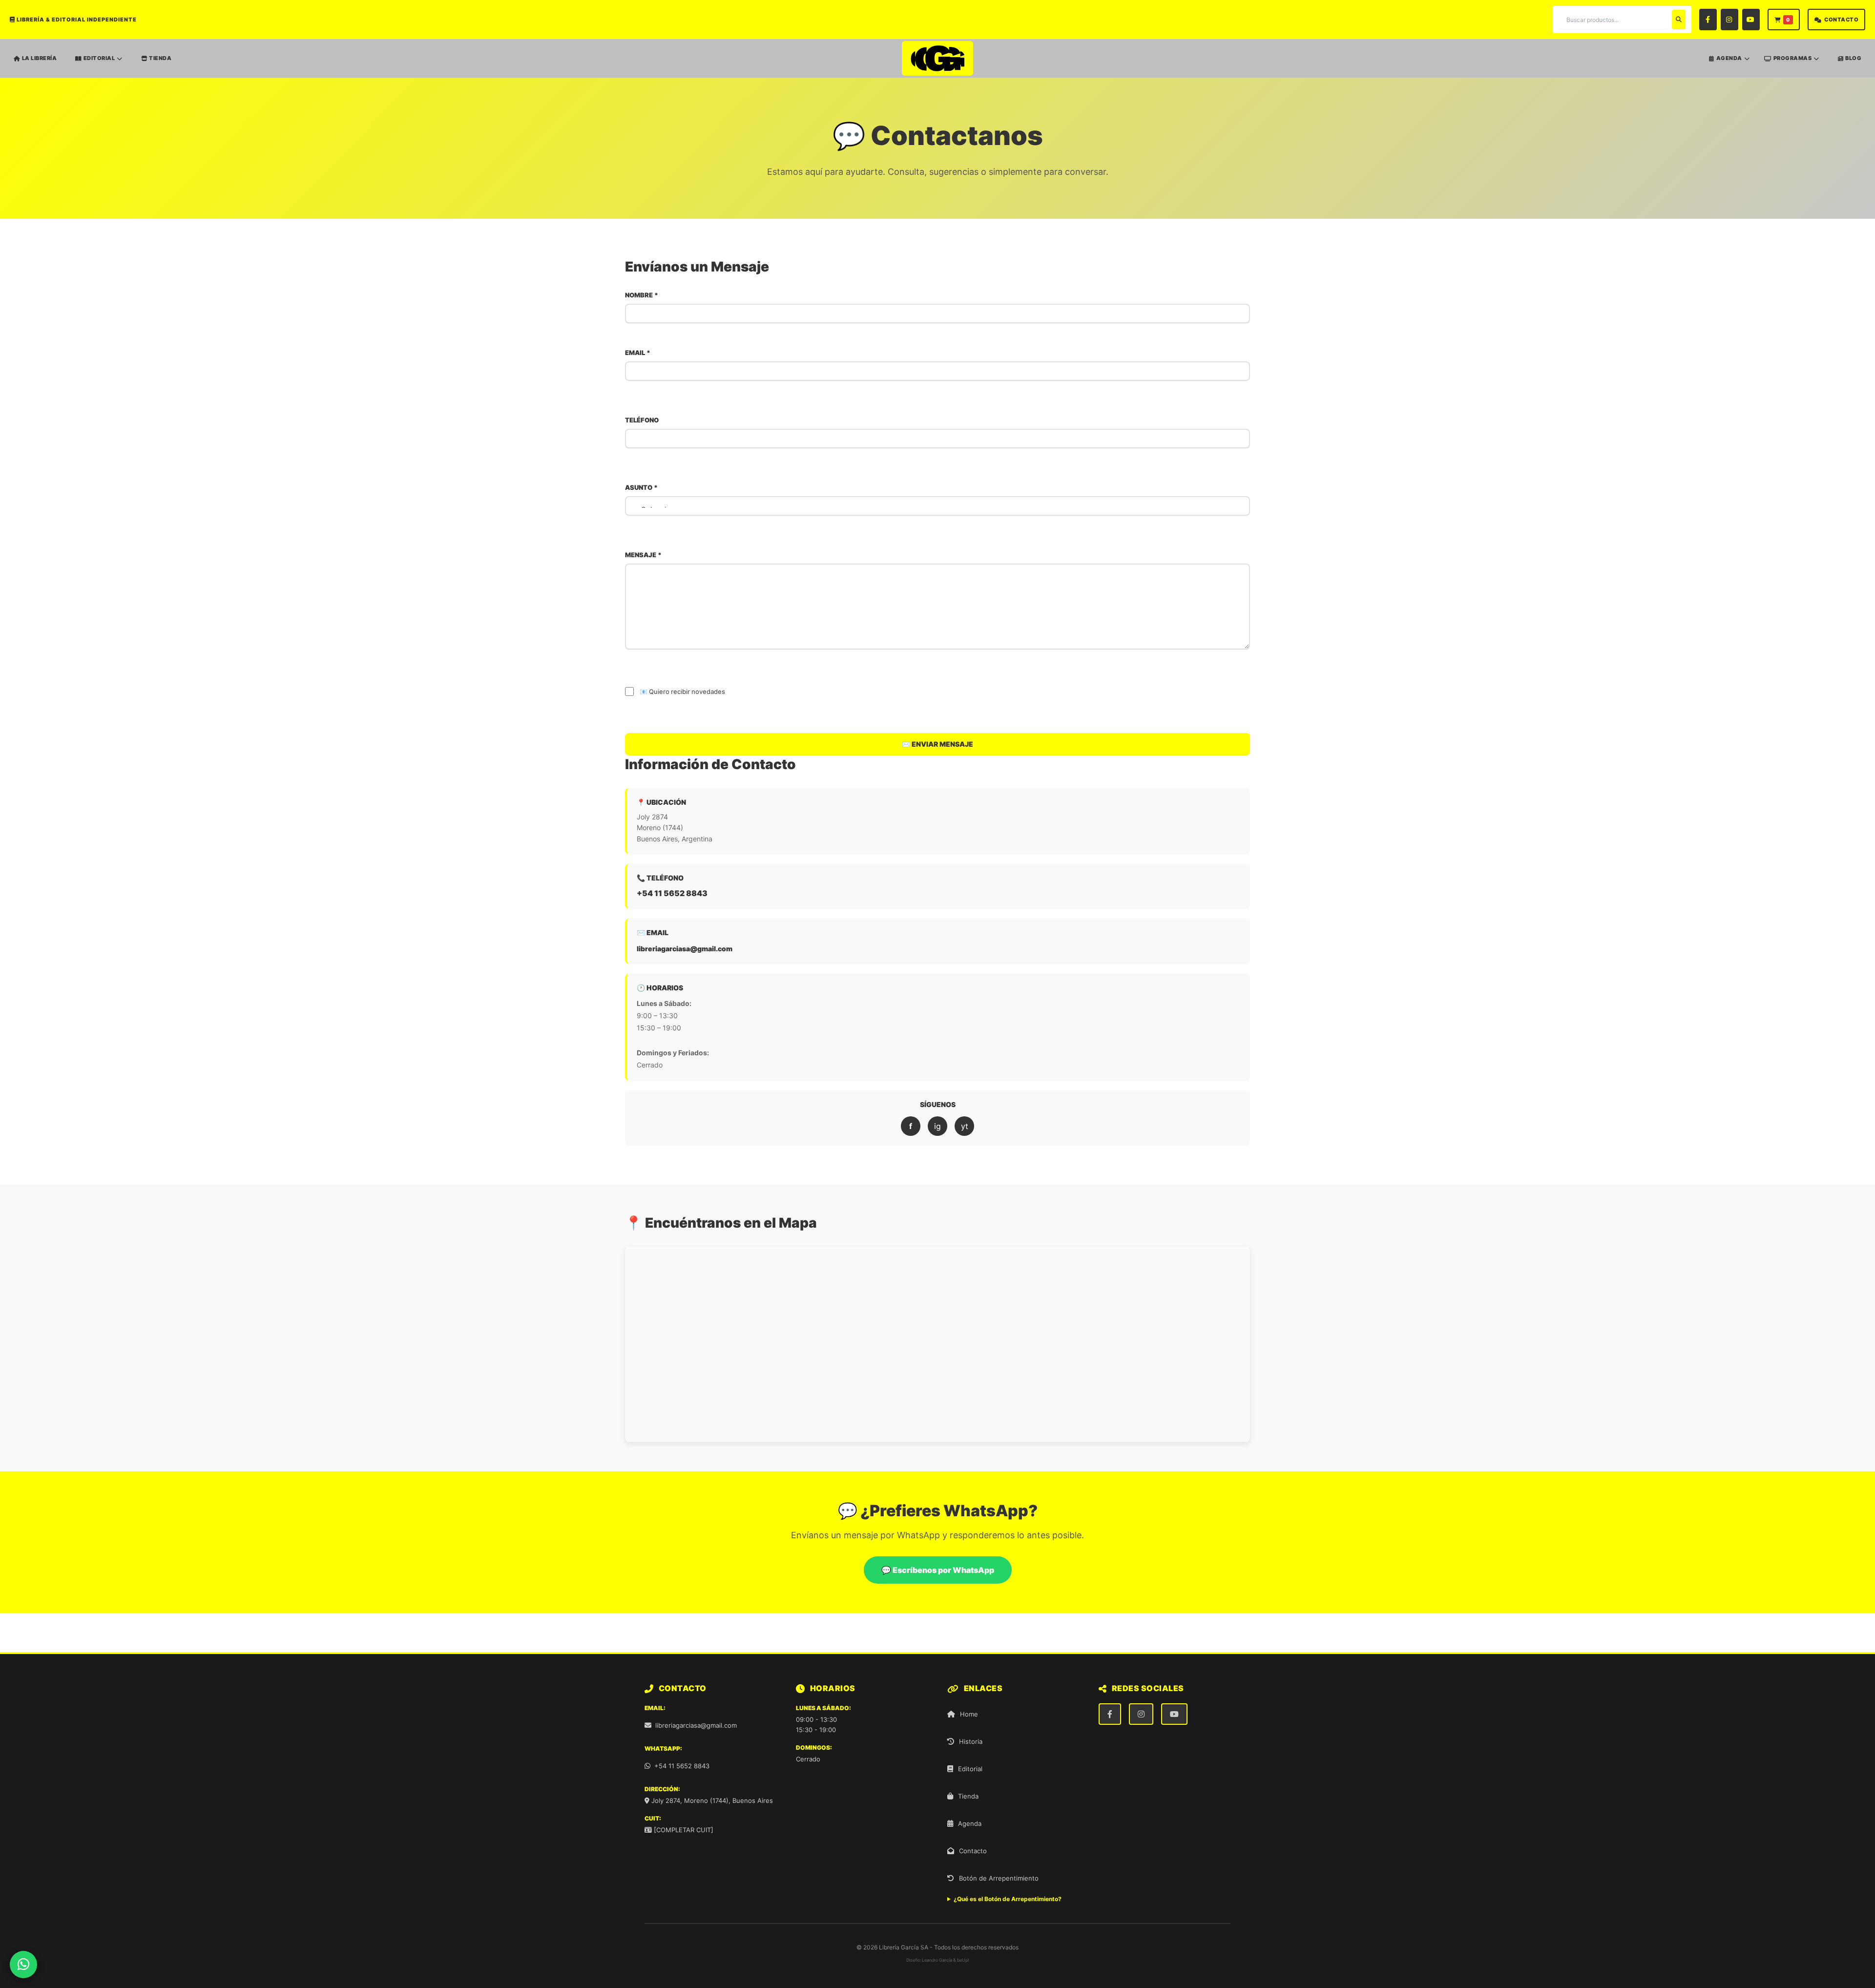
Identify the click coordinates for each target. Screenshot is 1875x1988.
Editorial (970, 1769)
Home (969, 1714)
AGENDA (1729, 58)
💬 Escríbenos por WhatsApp (938, 1570)
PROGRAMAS (1793, 58)
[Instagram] (1729, 20)
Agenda (970, 1823)
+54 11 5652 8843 (672, 893)
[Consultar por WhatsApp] (23, 1965)
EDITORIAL (99, 58)
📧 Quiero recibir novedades (682, 691)
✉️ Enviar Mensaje (937, 744)
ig (937, 1126)
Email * (638, 353)
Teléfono (642, 420)
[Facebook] (1708, 20)
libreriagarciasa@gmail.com (685, 949)
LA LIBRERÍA (40, 58)
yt (965, 1126)
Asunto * (641, 487)
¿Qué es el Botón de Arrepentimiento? (1008, 1899)
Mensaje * (643, 555)
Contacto (973, 1851)
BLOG (1853, 58)
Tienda (968, 1796)
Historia (971, 1741)
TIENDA (160, 58)
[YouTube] (1751, 20)
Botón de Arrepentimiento (999, 1878)
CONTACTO (1841, 20)
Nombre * (642, 295)
